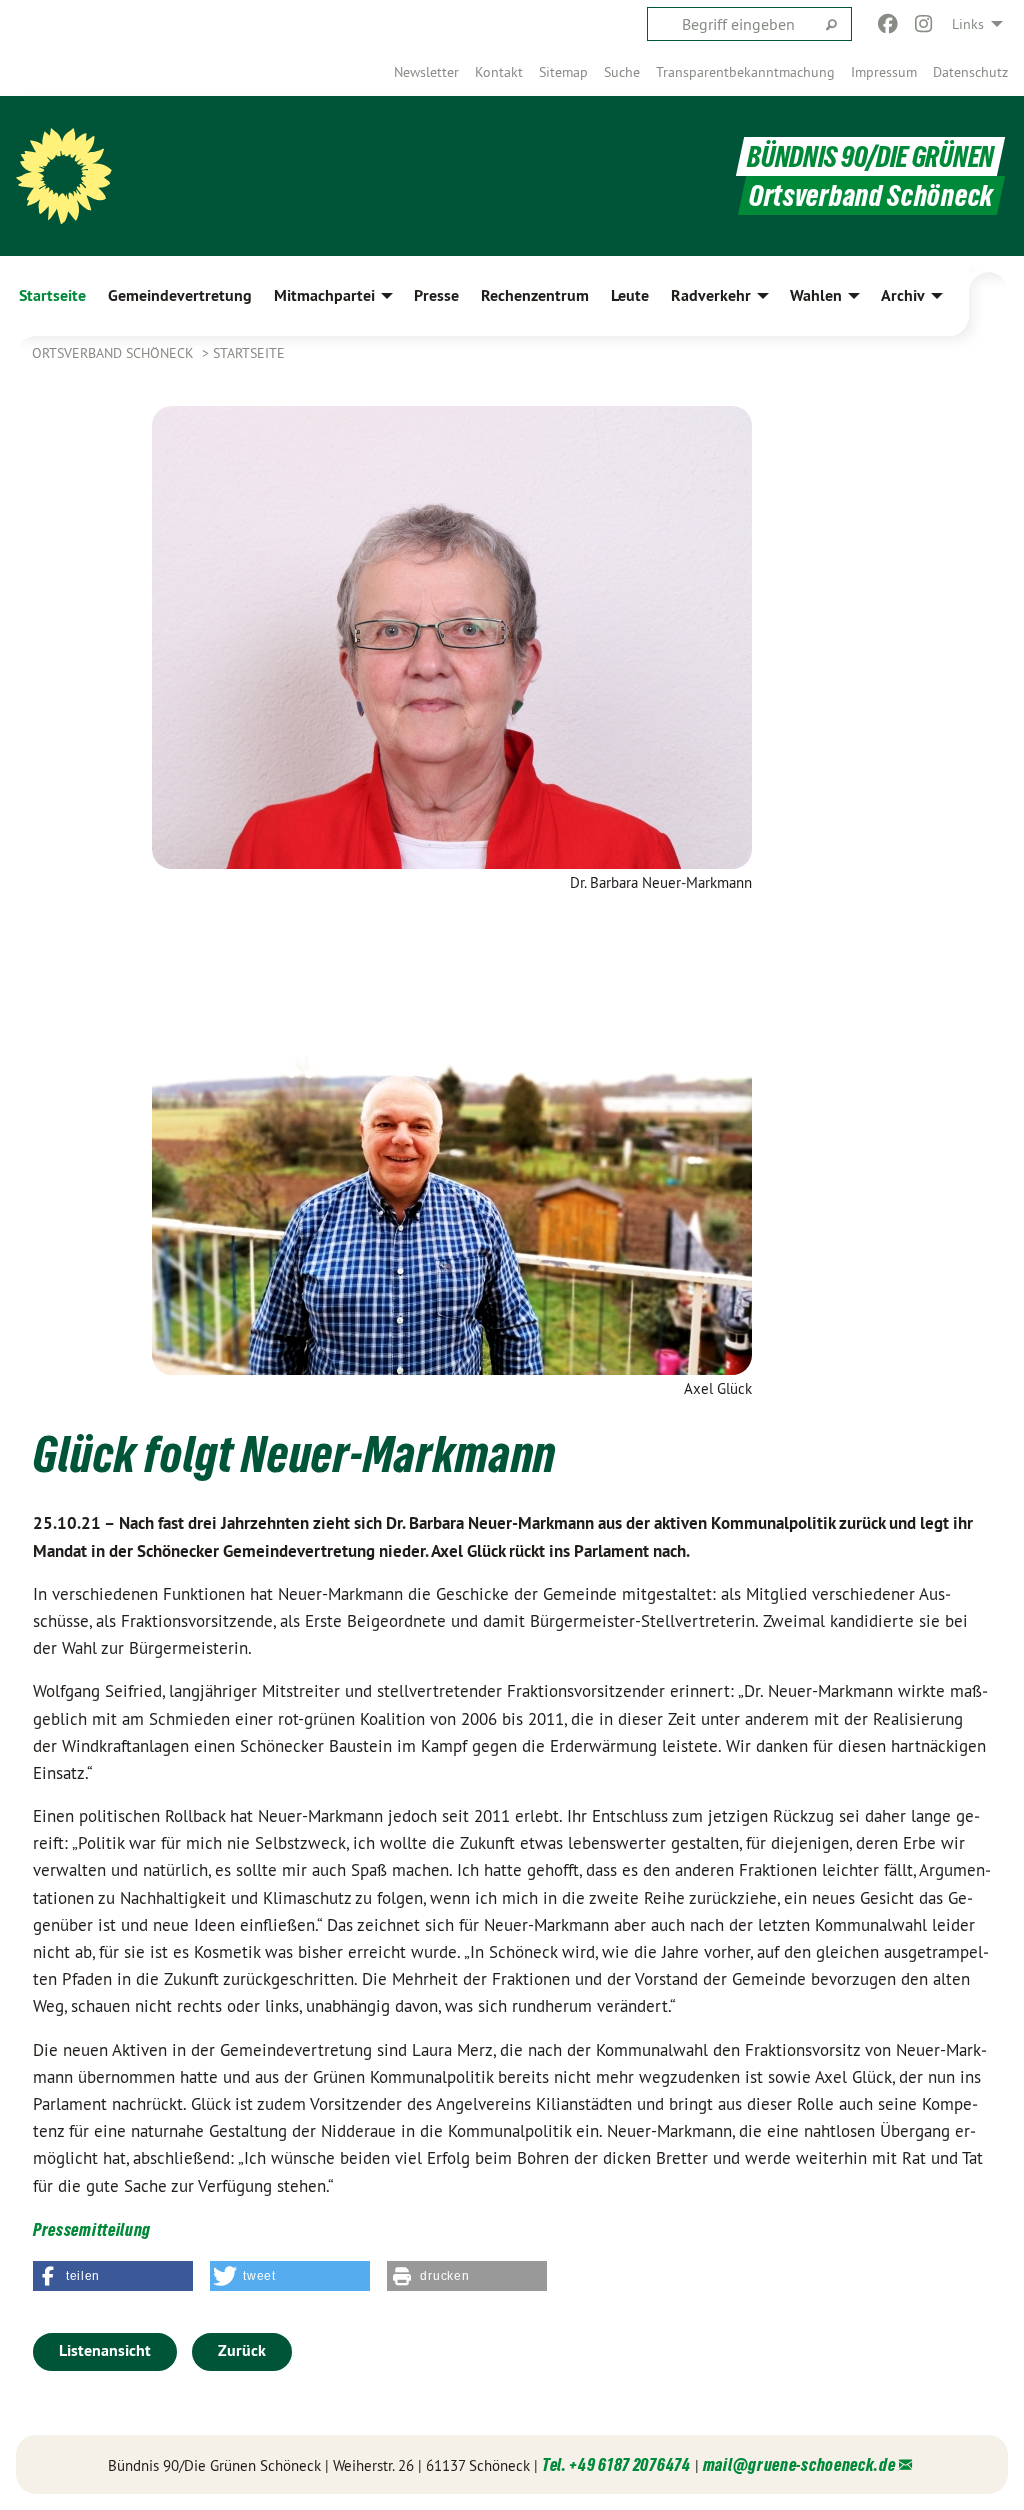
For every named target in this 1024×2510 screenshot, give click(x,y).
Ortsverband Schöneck (115, 353)
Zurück (242, 2350)
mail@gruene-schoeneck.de (799, 2464)
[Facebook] (887, 24)
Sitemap (563, 72)
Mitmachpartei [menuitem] (324, 295)
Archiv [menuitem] (903, 295)
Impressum (884, 72)
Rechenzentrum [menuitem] (535, 295)
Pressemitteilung (92, 2229)
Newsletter (426, 72)
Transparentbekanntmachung (745, 72)
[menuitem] (426, 72)
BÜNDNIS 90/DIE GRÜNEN (870, 156)
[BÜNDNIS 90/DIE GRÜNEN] (64, 176)
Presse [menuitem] (436, 295)
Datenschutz (970, 72)
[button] (113, 2276)
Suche (622, 72)
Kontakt (499, 72)
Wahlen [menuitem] (816, 295)
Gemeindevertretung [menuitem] (180, 295)
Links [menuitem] (968, 24)
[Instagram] (924, 24)
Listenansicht (105, 2350)
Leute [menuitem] (630, 295)
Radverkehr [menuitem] (711, 295)
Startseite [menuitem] (52, 295)
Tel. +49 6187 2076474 (616, 2464)
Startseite (249, 353)
